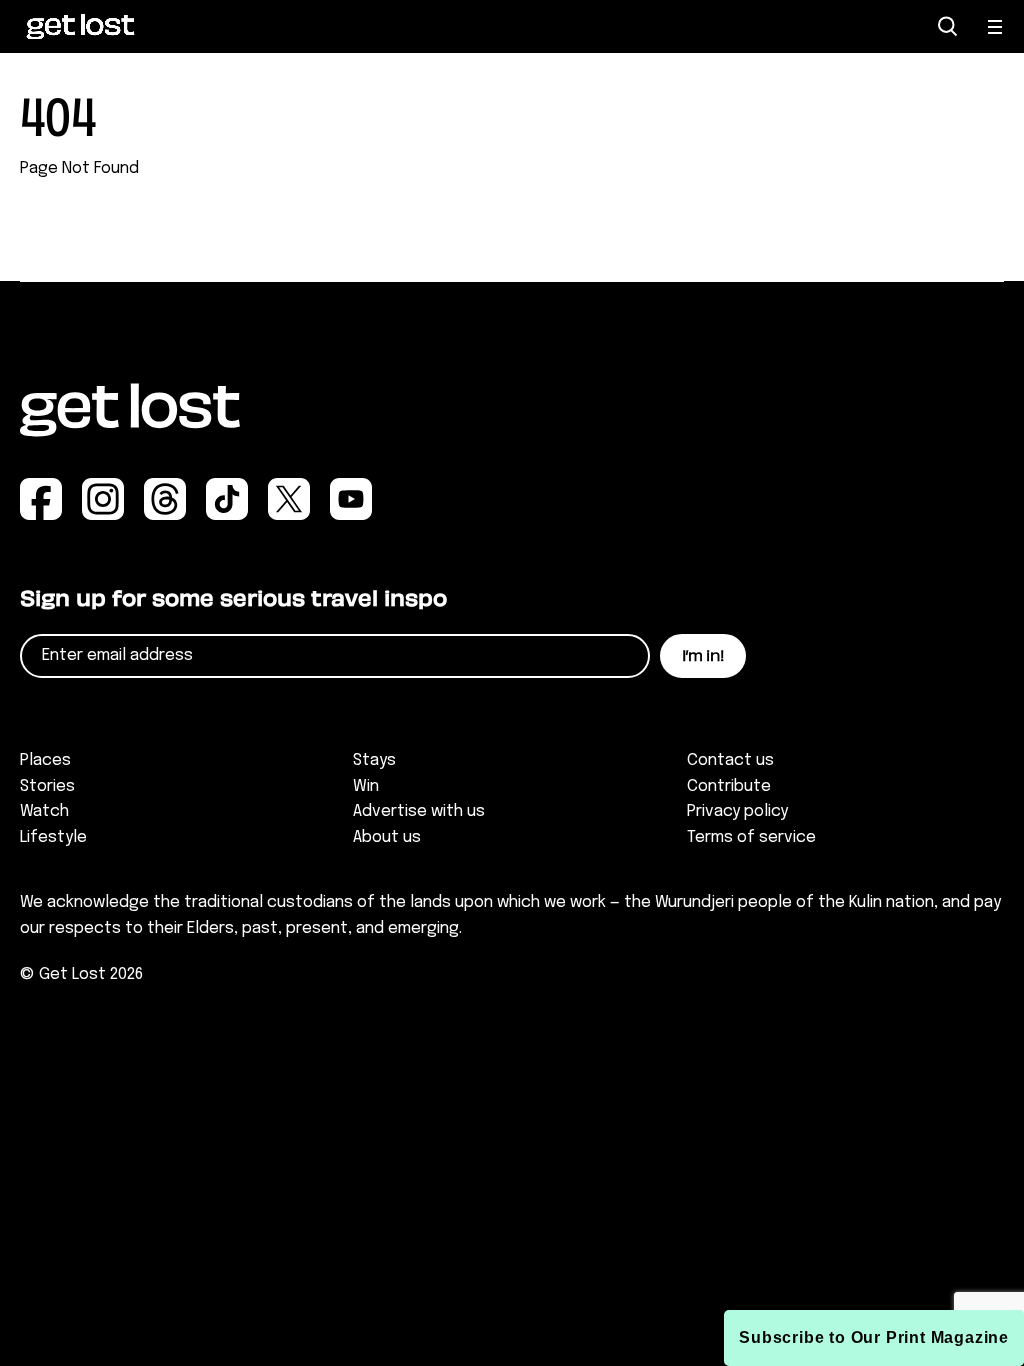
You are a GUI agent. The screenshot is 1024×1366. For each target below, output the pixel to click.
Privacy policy (737, 811)
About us (387, 837)
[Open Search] (948, 26)
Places (45, 760)
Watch (44, 811)
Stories (47, 786)
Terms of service (751, 837)
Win (366, 786)
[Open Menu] (996, 27)
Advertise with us (419, 811)
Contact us (730, 760)
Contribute (729, 786)
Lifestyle (53, 837)
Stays (374, 760)
